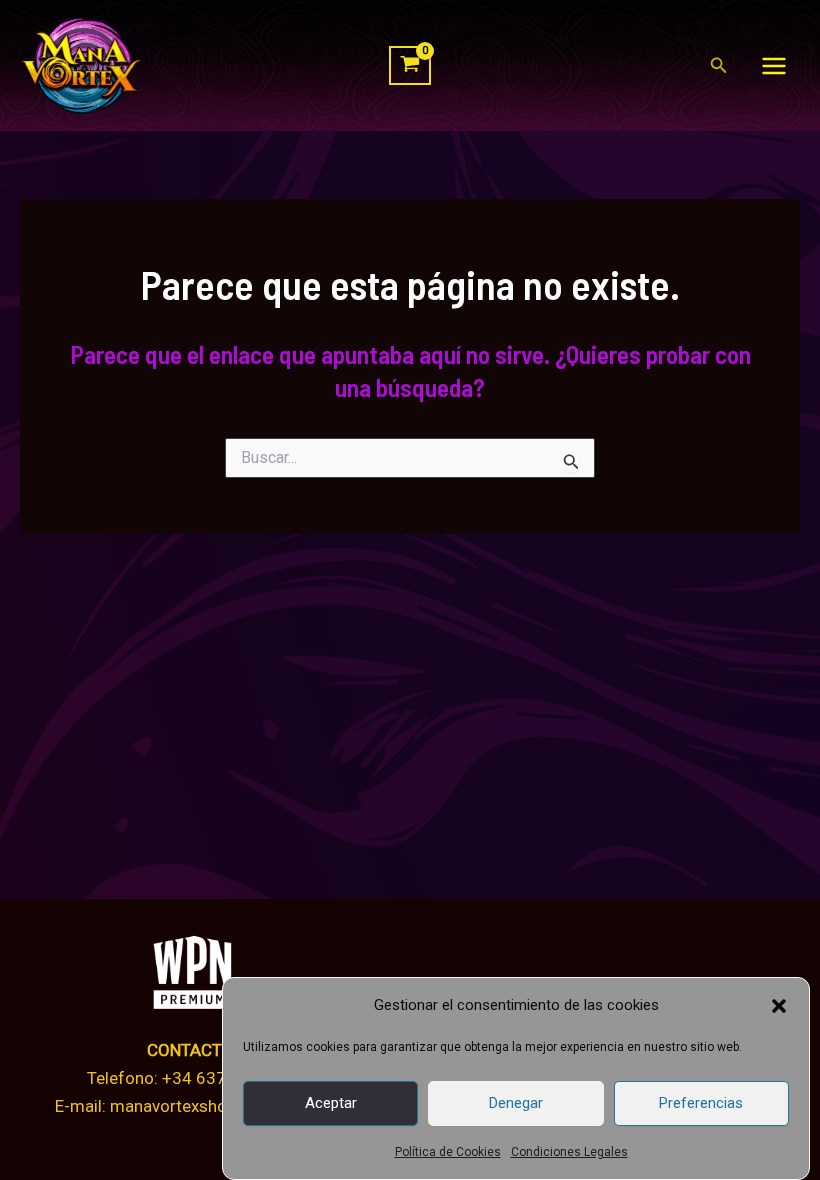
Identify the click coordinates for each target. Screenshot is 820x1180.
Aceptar (331, 1103)
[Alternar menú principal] (774, 66)
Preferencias (701, 1103)
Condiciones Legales (569, 1152)
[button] (779, 1006)
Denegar (516, 1103)
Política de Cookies (448, 1152)
